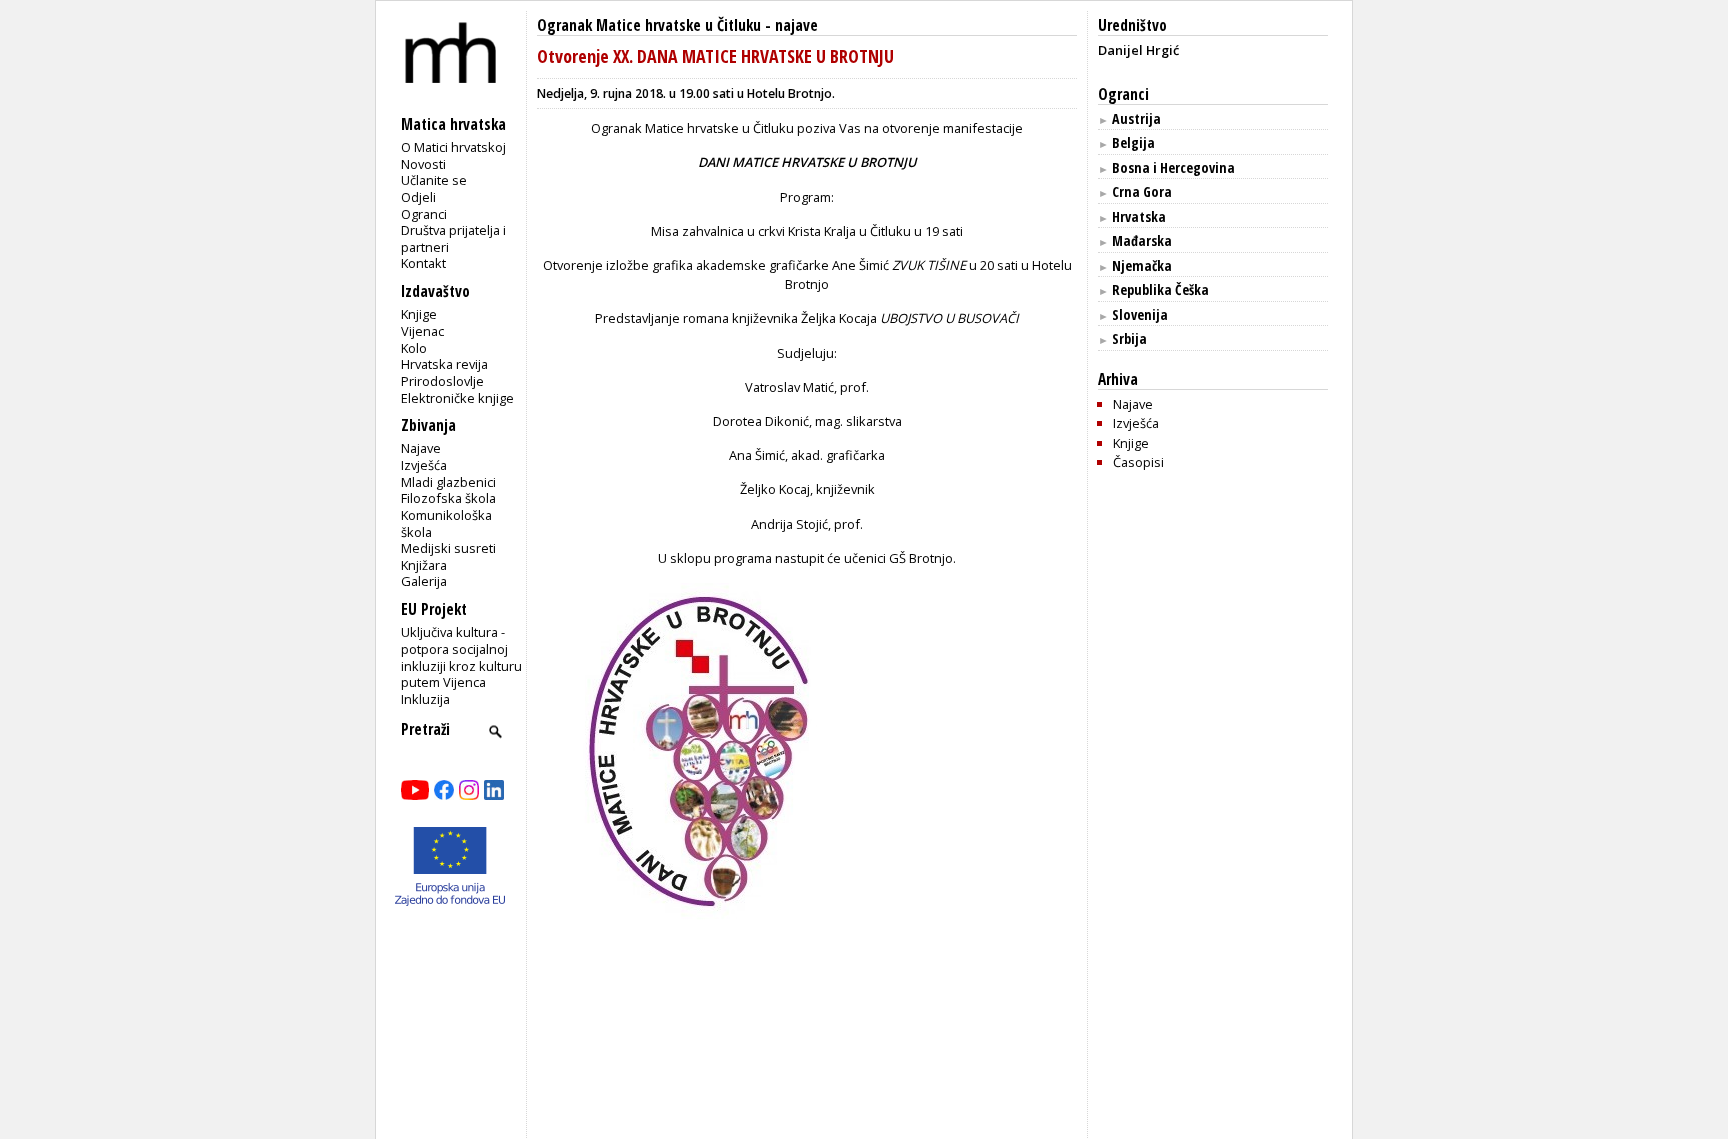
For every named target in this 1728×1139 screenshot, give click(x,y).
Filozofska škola (448, 498)
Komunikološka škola (446, 523)
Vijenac (422, 331)
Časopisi (1138, 462)
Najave (421, 448)
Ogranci (424, 214)
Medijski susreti (448, 548)
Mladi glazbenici (448, 482)
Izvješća (424, 465)
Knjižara (424, 565)
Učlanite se (434, 180)
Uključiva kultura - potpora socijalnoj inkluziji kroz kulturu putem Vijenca (461, 657)
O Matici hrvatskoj (453, 147)
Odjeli (418, 197)
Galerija (424, 581)
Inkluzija (425, 699)
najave (796, 25)
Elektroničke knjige (457, 398)
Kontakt (423, 263)
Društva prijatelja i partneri (453, 238)
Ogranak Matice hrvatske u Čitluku (649, 25)
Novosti (423, 164)
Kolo (414, 348)
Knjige (419, 314)
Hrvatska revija (444, 364)
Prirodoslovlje (442, 381)
